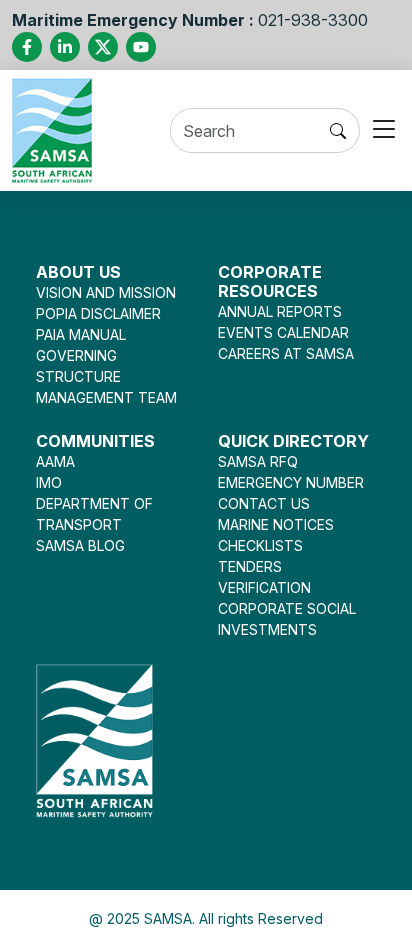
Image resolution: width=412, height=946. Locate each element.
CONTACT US (264, 503)
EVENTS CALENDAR (283, 332)
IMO (49, 482)
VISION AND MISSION (106, 292)
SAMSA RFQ (258, 461)
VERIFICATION (264, 587)
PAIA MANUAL (81, 334)
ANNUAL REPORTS (280, 311)
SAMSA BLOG (80, 545)
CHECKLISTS (260, 545)
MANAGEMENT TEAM (106, 397)
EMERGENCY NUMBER (291, 482)
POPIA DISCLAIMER (98, 313)
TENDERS (250, 566)
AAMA (55, 461)
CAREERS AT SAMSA (286, 353)
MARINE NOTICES (276, 524)
